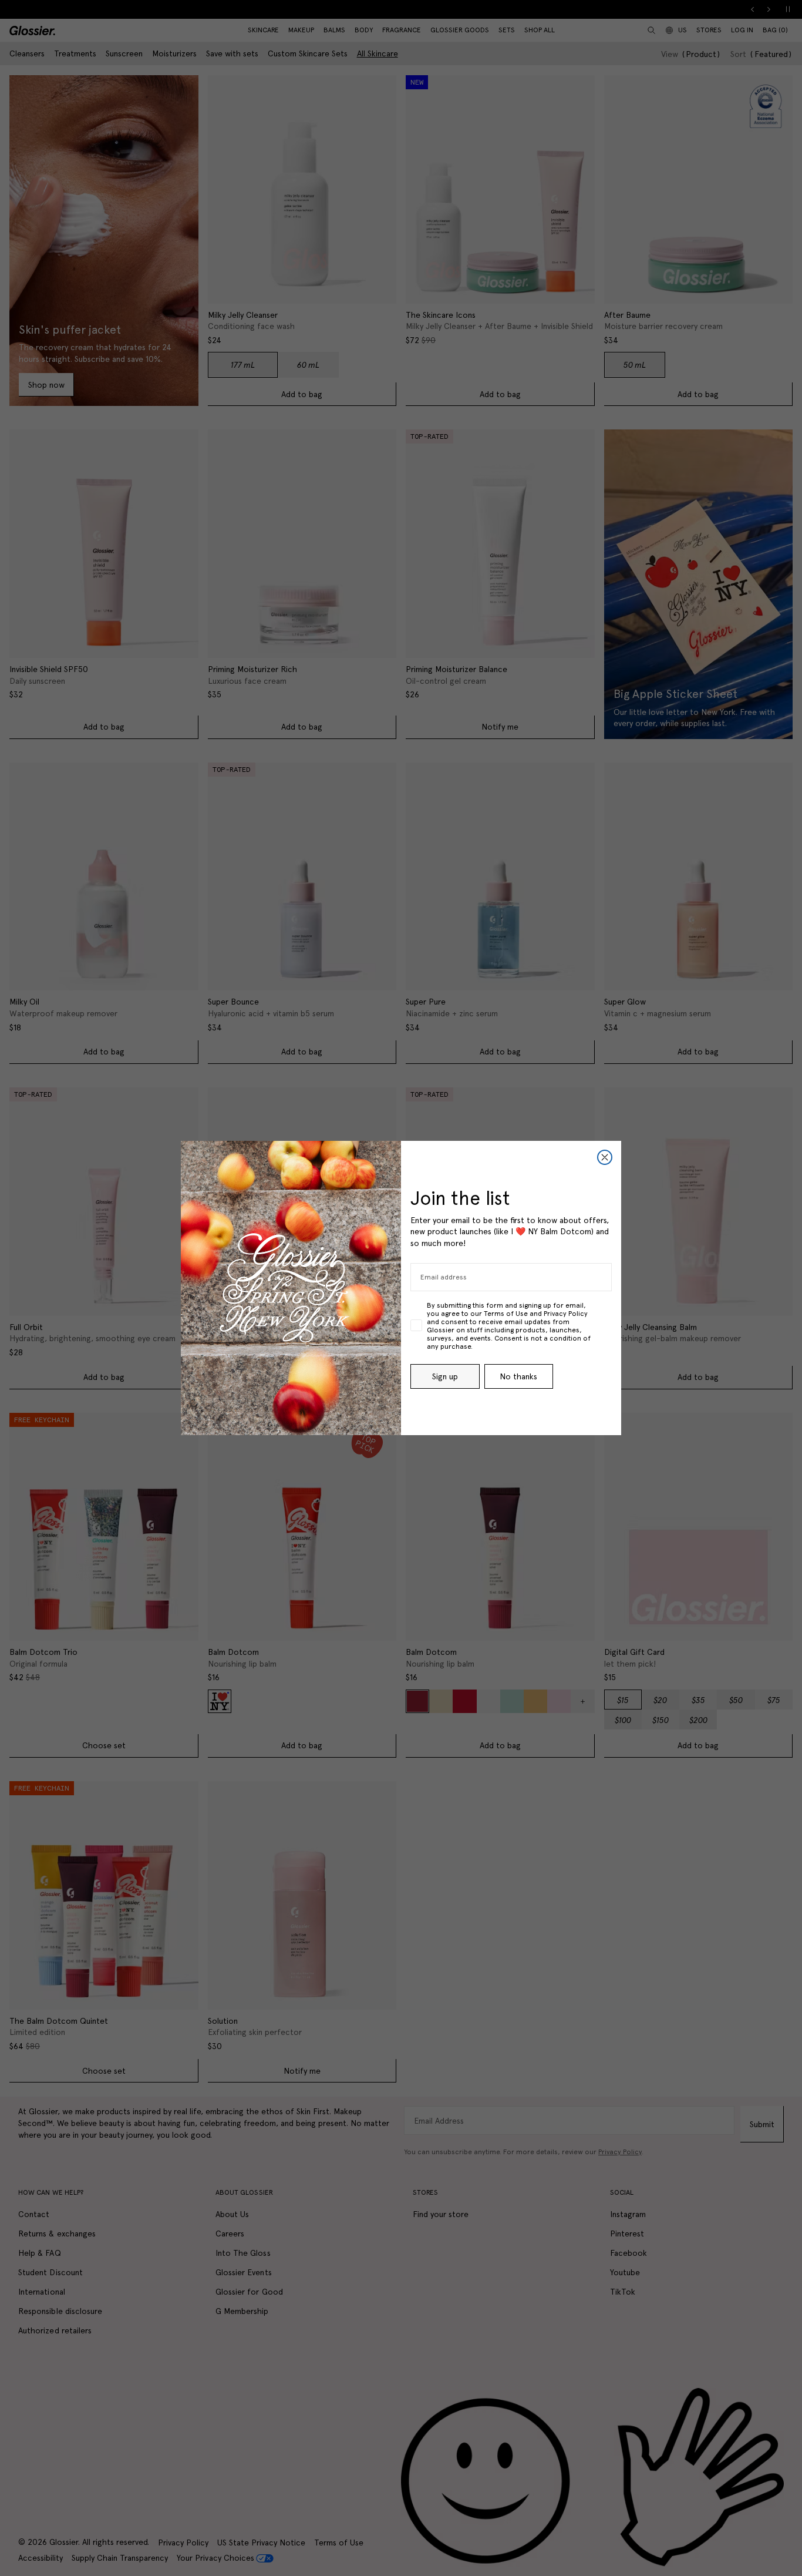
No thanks (518, 1376)
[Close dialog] (605, 1157)
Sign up (445, 1376)
